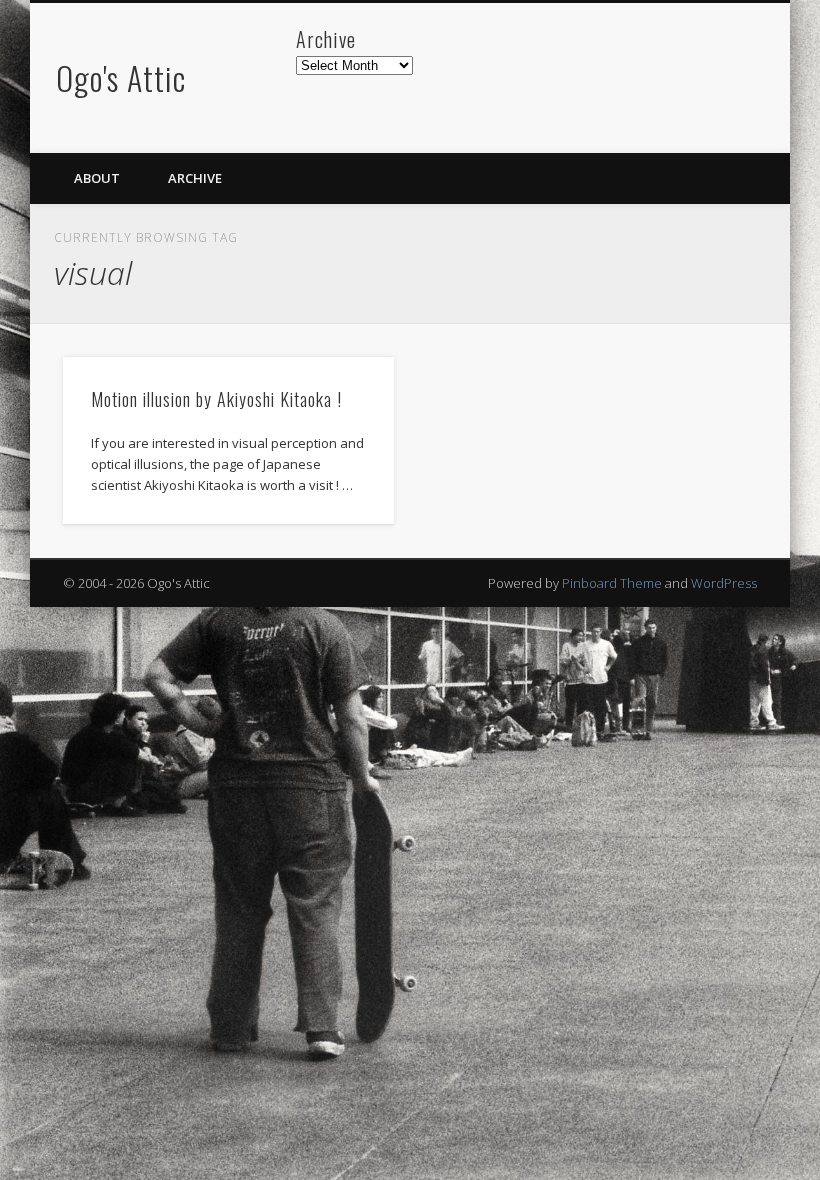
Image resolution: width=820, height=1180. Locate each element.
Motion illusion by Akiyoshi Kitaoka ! (216, 399)
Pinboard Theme (612, 583)
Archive (195, 178)
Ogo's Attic (121, 77)
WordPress (724, 583)
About (97, 178)
